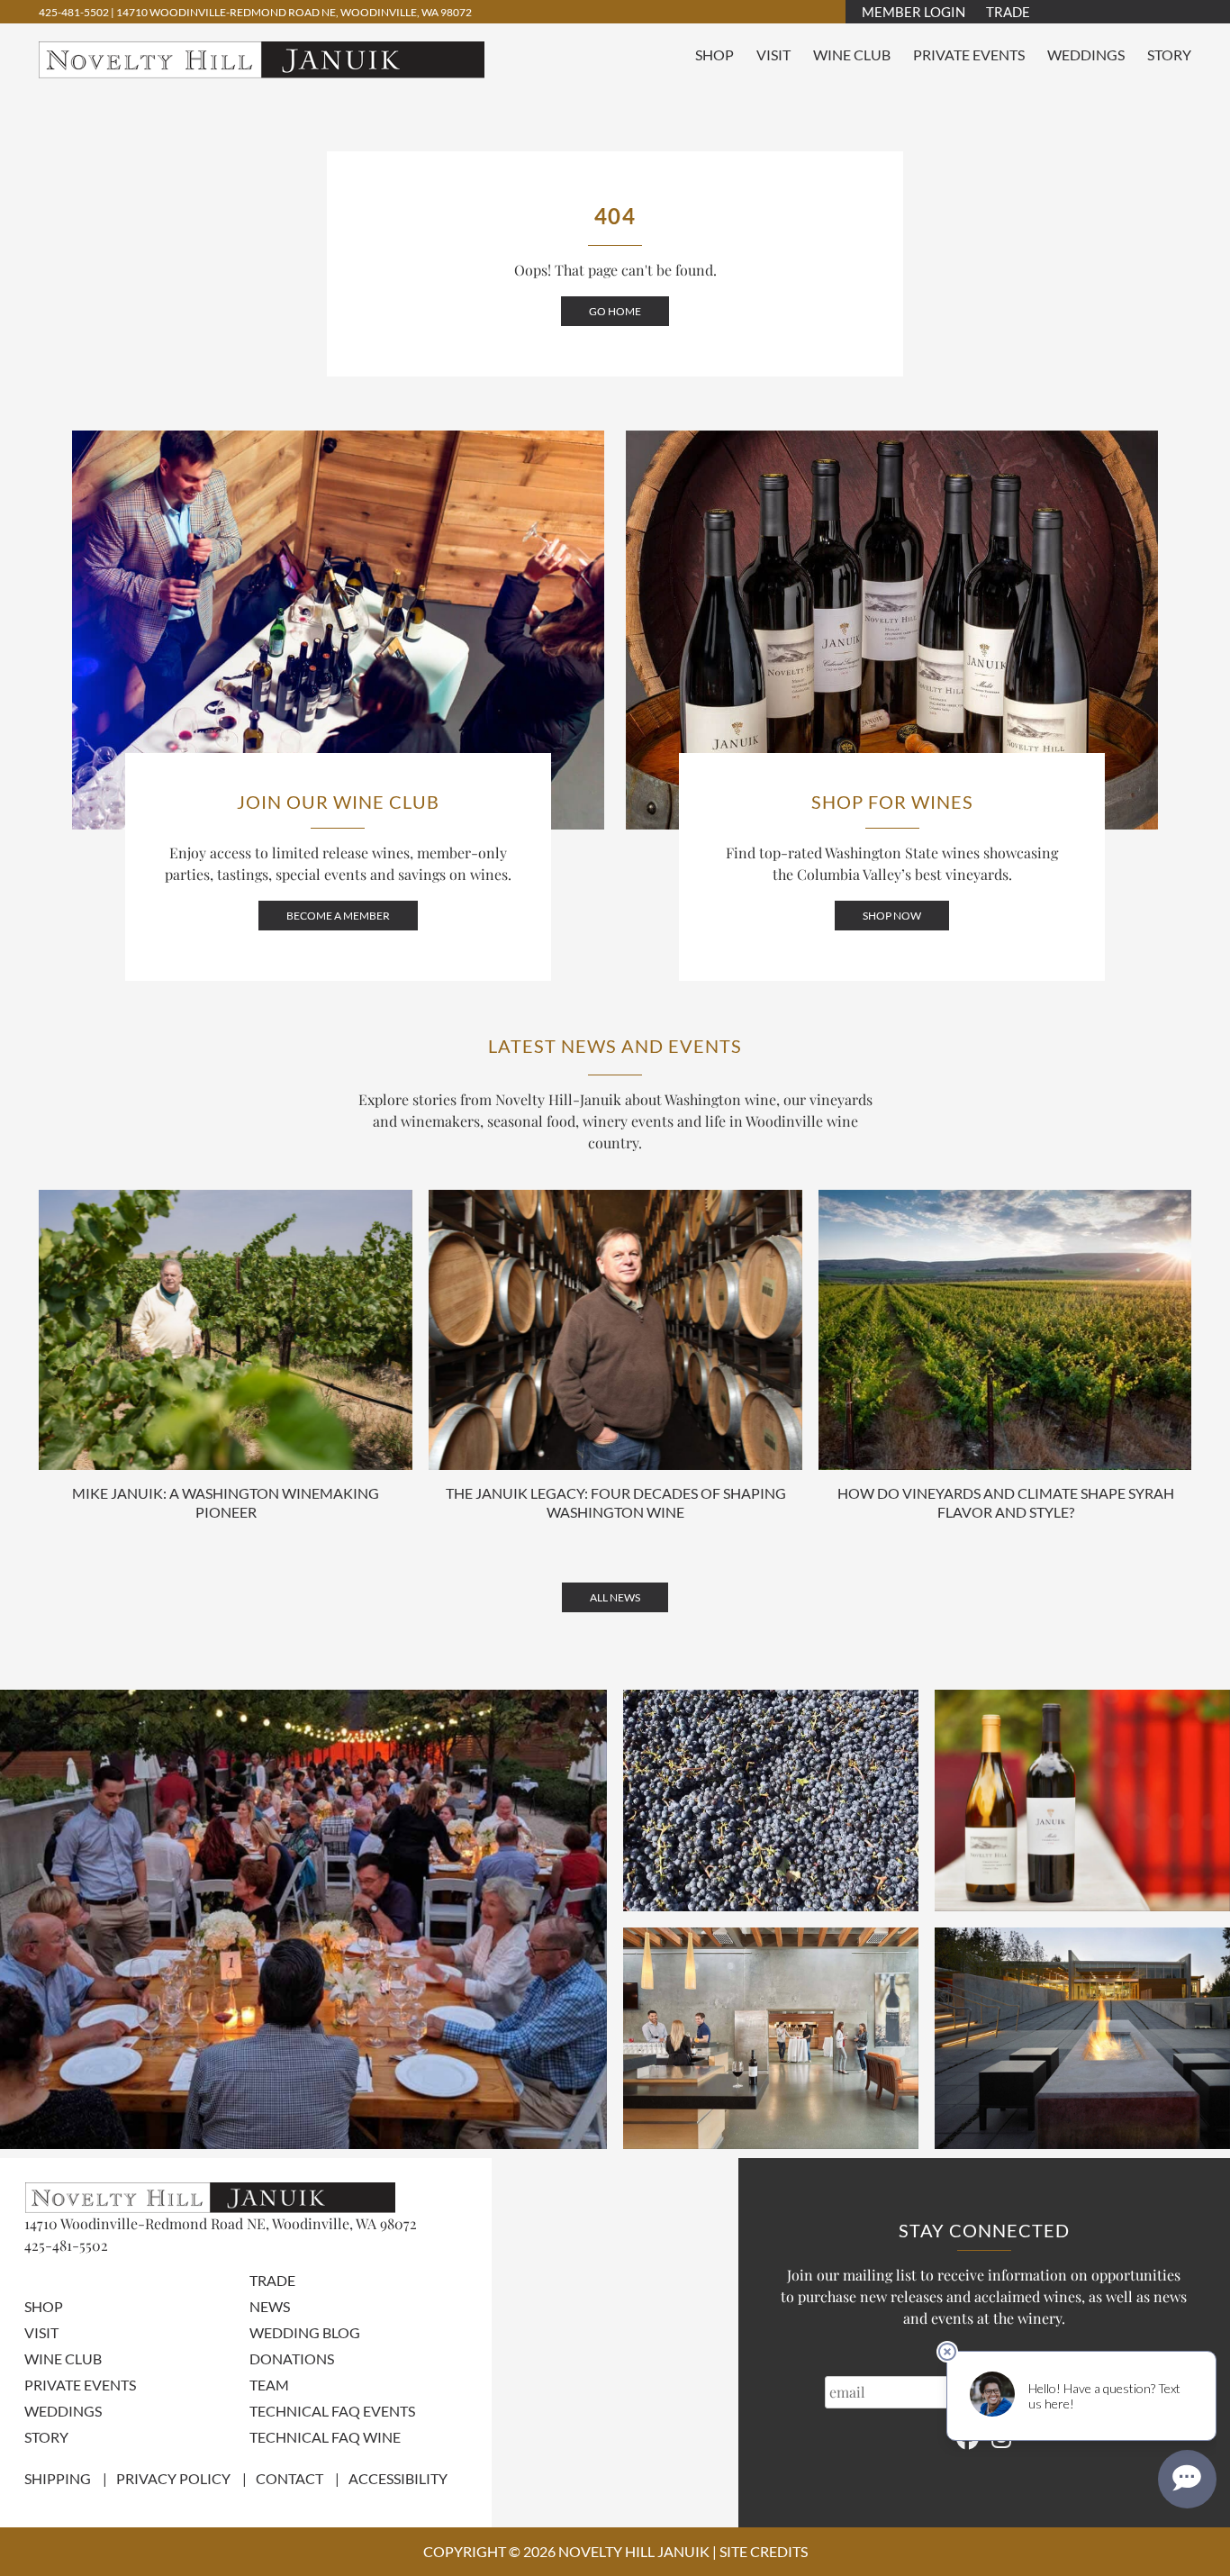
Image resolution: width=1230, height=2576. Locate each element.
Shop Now (892, 916)
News (270, 2306)
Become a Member (338, 916)
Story (1169, 54)
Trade (1008, 12)
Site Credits (764, 2551)
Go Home (615, 311)
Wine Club (852, 54)
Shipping (58, 2478)
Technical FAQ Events (332, 2411)
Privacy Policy (173, 2478)
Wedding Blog (305, 2332)
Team (269, 2385)
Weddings (1086, 54)
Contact (289, 2478)
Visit (773, 54)
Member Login (913, 12)
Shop (714, 54)
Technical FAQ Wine (325, 2437)
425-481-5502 (75, 12)
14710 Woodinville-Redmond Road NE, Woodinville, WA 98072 (294, 12)
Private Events (969, 54)
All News (615, 1597)
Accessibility (398, 2478)
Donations (292, 2358)
